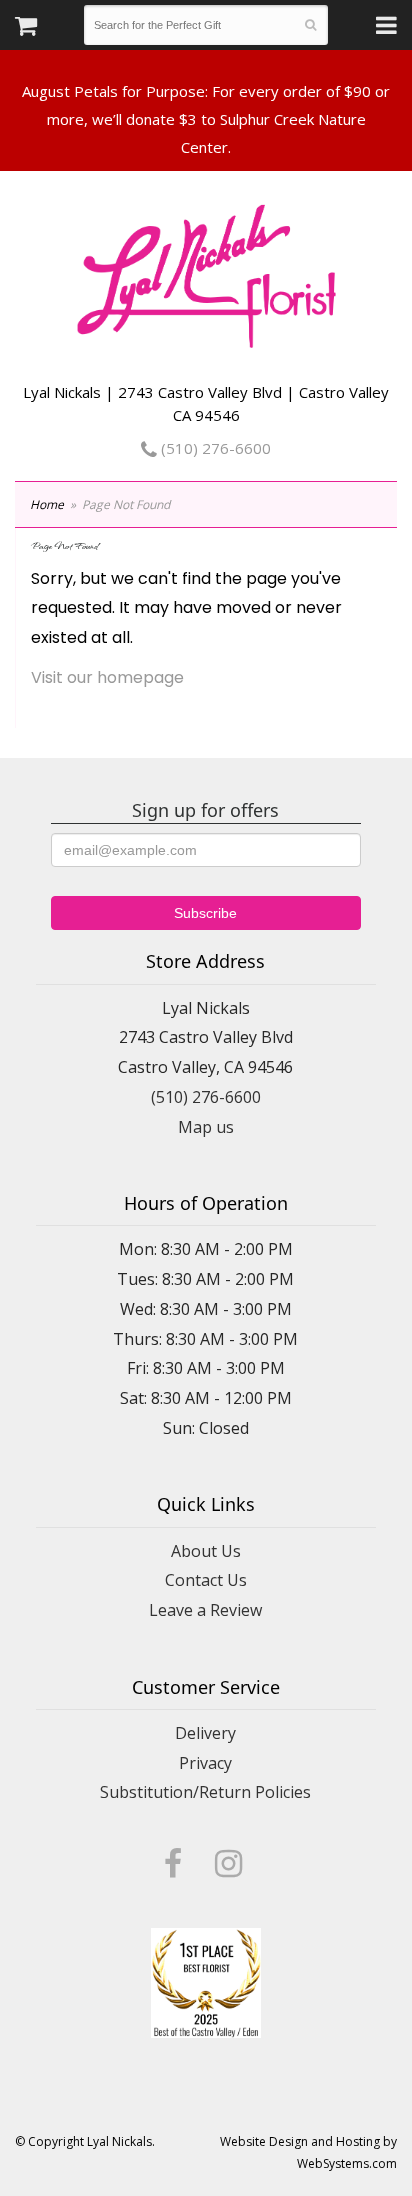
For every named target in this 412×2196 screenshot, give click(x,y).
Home (47, 504)
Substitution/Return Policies (205, 1792)
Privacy (205, 1763)
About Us (206, 1551)
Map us (206, 1127)
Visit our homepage (107, 677)
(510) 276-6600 (214, 448)
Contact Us (206, 1580)
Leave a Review (205, 1610)
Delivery (205, 1733)
